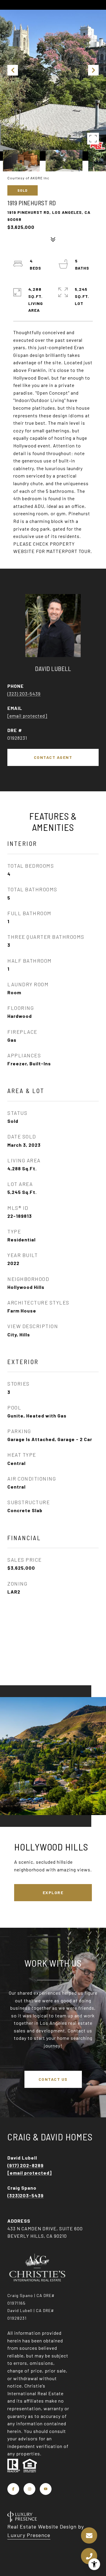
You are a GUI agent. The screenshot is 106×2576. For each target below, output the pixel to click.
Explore (53, 1892)
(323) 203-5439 (24, 694)
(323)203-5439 (25, 2195)
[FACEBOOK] (13, 2489)
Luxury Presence (29, 2535)
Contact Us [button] (53, 2079)
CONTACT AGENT (53, 757)
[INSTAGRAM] (29, 2489)
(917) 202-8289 (25, 2165)
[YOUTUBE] (46, 2489)
